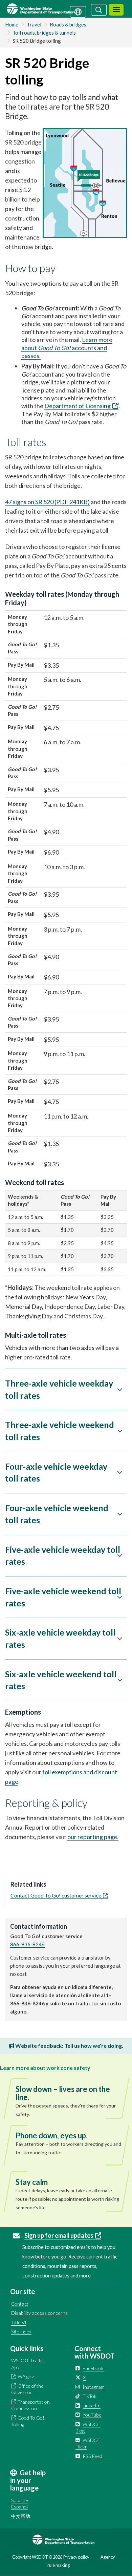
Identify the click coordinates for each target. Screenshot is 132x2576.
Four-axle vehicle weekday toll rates (56, 1472)
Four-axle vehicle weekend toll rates (57, 1514)
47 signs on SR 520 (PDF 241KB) (47, 502)
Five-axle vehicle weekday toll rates (63, 1556)
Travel (34, 24)
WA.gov (26, 2376)
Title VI (19, 2322)
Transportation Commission (30, 2405)
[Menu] (116, 10)
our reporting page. (93, 1837)
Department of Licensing (78, 406)
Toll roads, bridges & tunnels (44, 33)
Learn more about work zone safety (45, 2068)
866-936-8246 (27, 1944)
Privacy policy (76, 2557)
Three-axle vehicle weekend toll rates (60, 1431)
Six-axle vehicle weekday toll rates (60, 1638)
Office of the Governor (27, 2389)
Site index (21, 2332)
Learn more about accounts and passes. (67, 348)
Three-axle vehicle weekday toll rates (59, 1389)
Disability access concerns (39, 2313)
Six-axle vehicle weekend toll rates (61, 1680)
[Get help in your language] (78, 11)
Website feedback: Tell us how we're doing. (69, 2046)
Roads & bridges (68, 24)
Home (12, 24)
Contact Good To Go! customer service (56, 1895)
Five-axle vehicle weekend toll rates (63, 1597)
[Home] (49, 9)
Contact (20, 2304)
